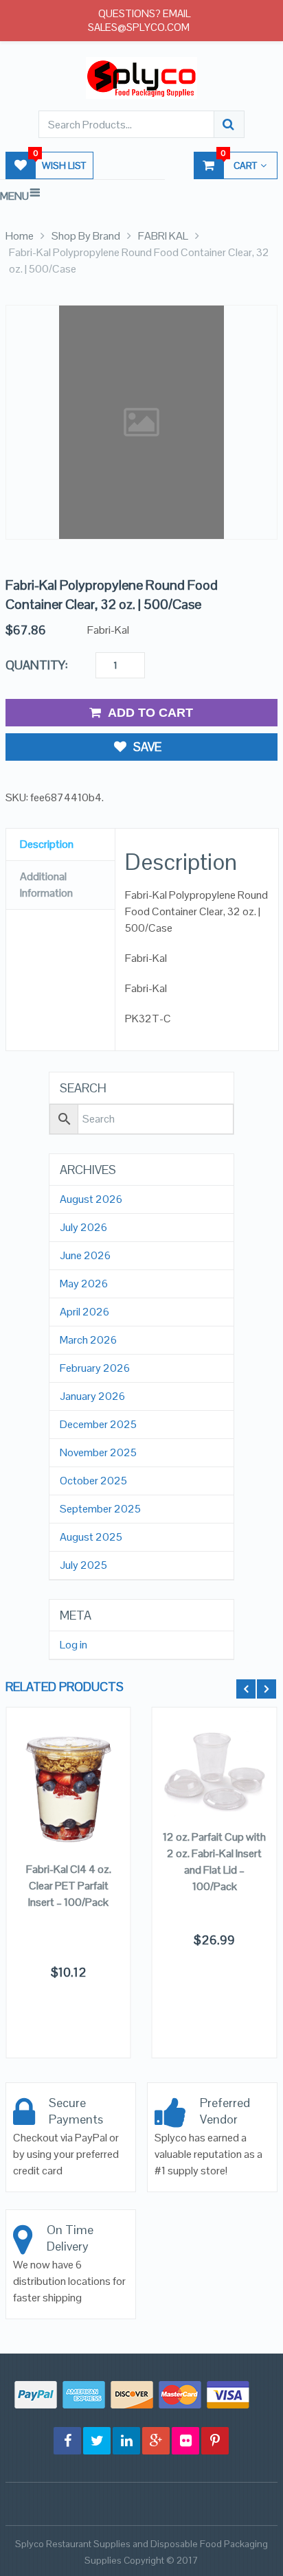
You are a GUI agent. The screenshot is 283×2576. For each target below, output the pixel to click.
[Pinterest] (215, 2441)
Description (47, 844)
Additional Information (46, 885)
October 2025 (93, 1481)
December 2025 (98, 1425)
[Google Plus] (156, 2441)
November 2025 (98, 1453)
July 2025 (83, 1565)
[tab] (60, 845)
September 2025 (100, 1509)
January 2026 (92, 1396)
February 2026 (95, 1368)
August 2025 (91, 1537)
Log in (73, 1645)
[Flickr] (185, 2441)
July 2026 (83, 1228)
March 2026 (88, 1340)
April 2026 (84, 1312)
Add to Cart (150, 713)
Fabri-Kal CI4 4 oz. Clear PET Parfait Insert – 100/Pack (69, 1886)
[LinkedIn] (126, 2441)
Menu (14, 196)
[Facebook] (67, 2441)
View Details (68, 1800)
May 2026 (84, 1284)
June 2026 (85, 1256)
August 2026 (91, 1199)
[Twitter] (97, 2441)
